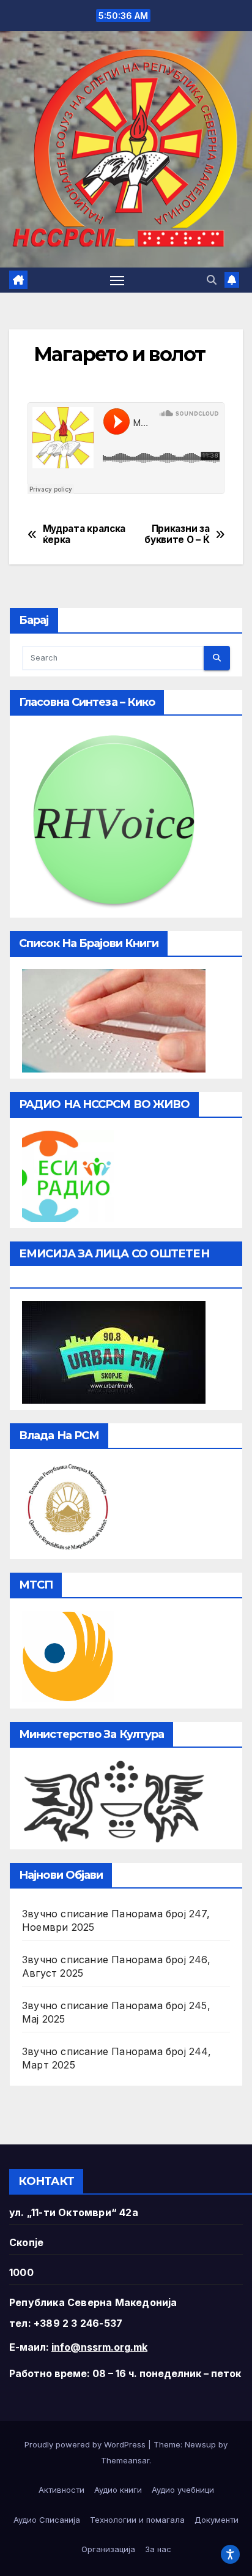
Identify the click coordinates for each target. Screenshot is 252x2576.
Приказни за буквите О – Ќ (177, 534)
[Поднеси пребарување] (217, 658)
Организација (108, 2549)
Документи (217, 2520)
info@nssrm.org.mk (99, 2347)
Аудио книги (118, 2490)
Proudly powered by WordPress (86, 2444)
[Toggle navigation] (117, 280)
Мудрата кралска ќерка (84, 534)
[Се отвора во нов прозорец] (68, 1175)
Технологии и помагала (137, 2520)
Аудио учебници (183, 2490)
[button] (212, 280)
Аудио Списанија (47, 2520)
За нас (158, 2549)
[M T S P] (68, 1655)
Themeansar (125, 2460)
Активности (61, 2490)
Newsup (200, 2444)
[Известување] (232, 280)
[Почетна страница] (18, 280)
